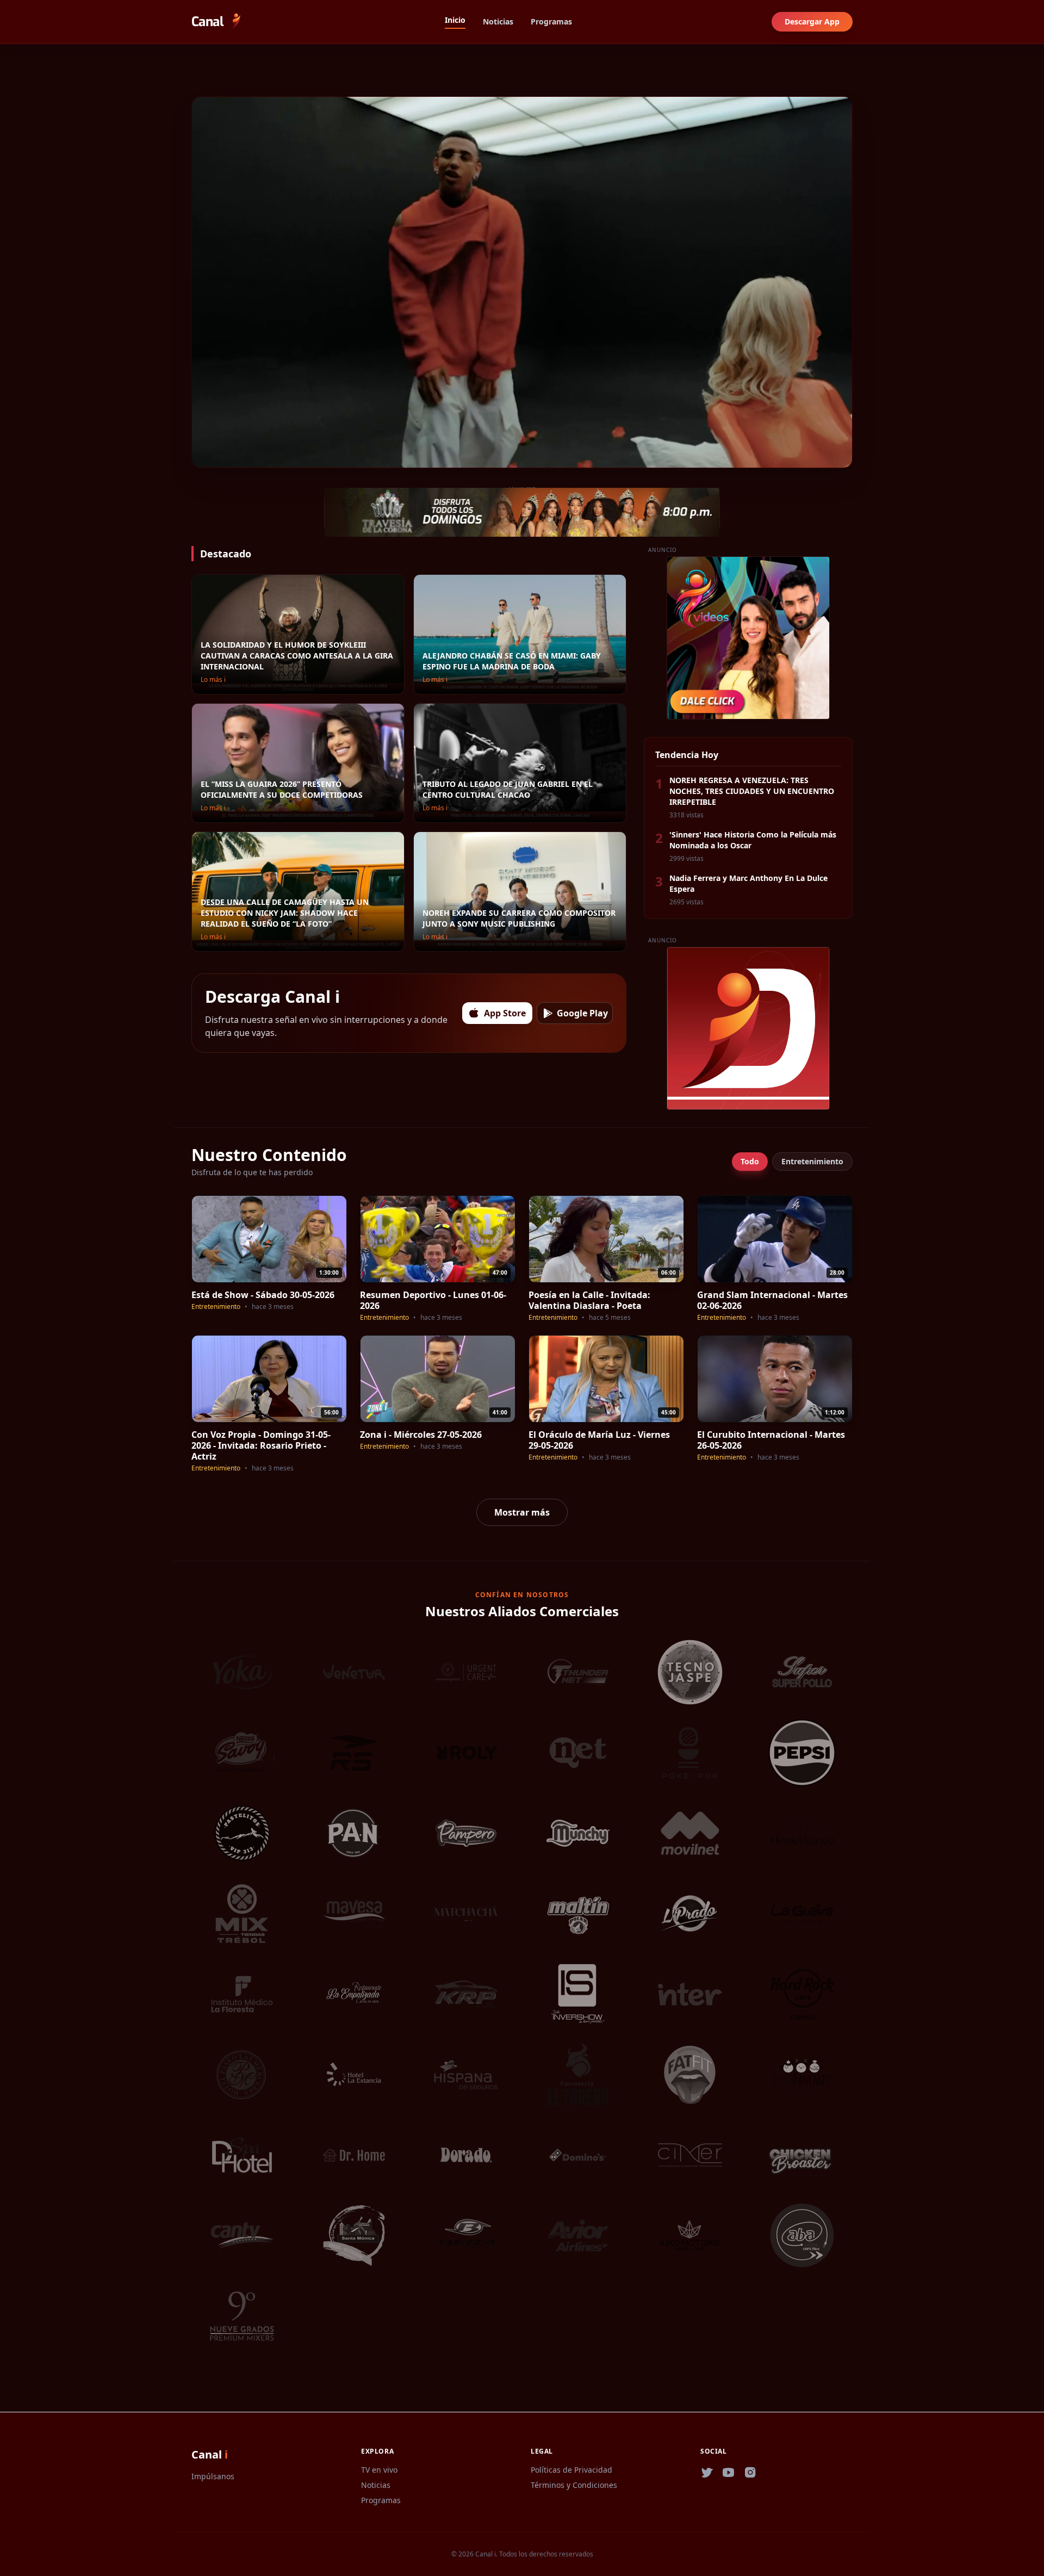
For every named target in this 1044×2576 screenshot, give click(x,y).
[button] (201, 456)
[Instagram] (750, 2473)
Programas (551, 21)
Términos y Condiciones (574, 2485)
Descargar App (812, 21)
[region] (522, 282)
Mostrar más (522, 1512)
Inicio (455, 20)
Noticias (498, 21)
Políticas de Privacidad (571, 2470)
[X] (707, 2473)
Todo (750, 1161)
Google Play (582, 1013)
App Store (505, 1013)
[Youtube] (729, 2473)
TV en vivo (379, 2470)
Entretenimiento (812, 1161)
